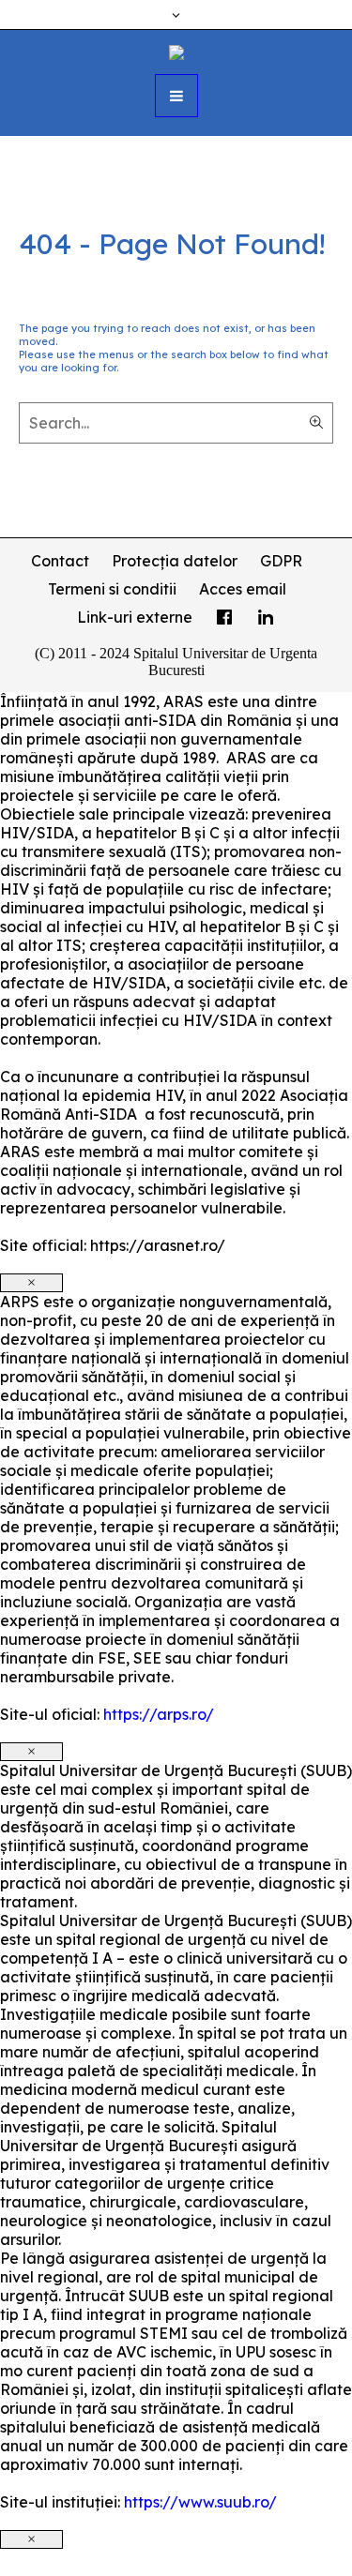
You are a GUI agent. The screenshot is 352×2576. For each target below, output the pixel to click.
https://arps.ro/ (159, 1714)
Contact (60, 561)
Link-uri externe (135, 617)
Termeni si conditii (112, 589)
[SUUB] (176, 51)
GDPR (281, 561)
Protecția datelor (175, 561)
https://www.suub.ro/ (200, 2502)
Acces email (243, 589)
